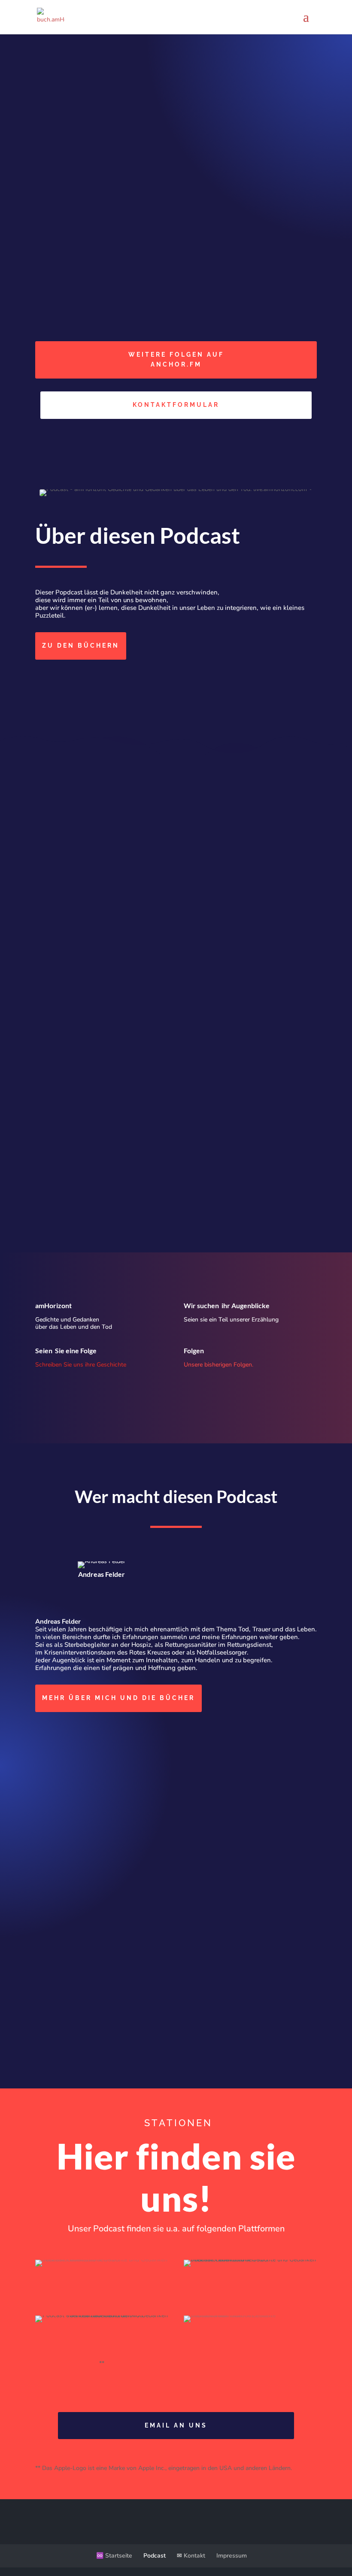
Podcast (155, 2556)
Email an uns (176, 2425)
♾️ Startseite (114, 2556)
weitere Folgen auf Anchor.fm (176, 360)
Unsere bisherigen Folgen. (218, 1365)
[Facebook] (93, 1599)
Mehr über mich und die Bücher (118, 1698)
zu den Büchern (81, 646)
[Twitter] (104, 1599)
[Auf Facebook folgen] (42, 679)
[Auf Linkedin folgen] (78, 679)
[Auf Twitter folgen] (60, 679)
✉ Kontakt (191, 2556)
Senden (288, 2050)
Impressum (232, 2556)
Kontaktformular (176, 405)
